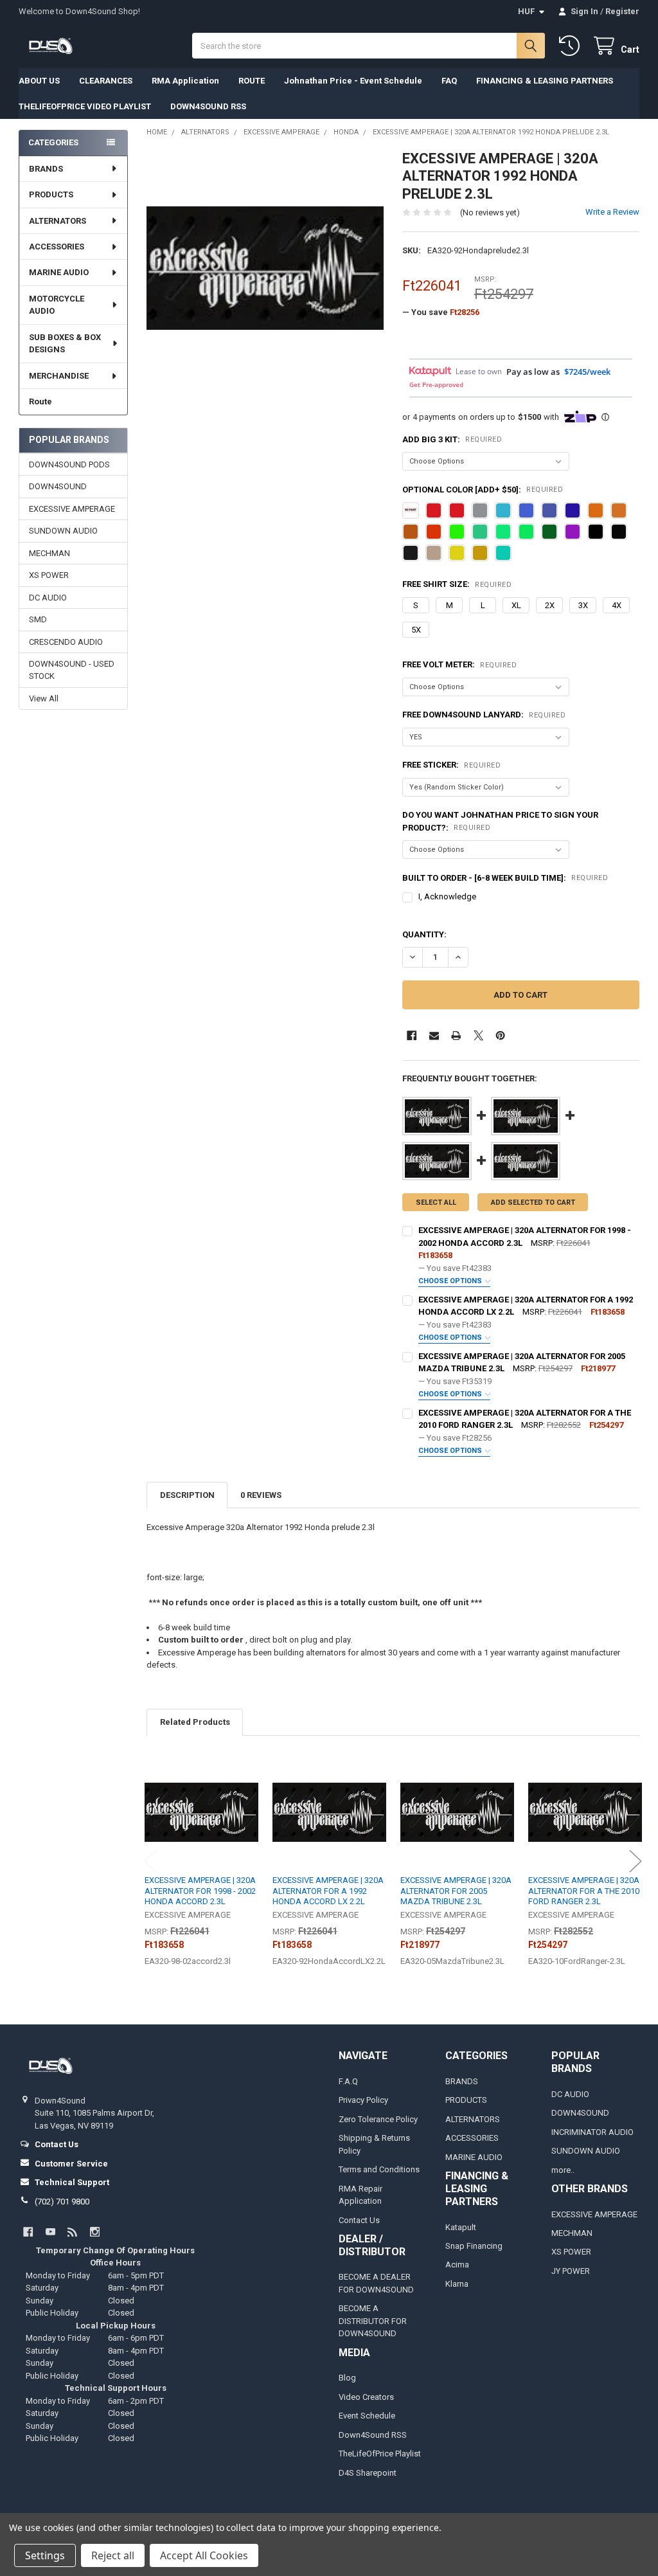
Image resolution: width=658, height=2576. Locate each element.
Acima (457, 2265)
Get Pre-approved (436, 384)
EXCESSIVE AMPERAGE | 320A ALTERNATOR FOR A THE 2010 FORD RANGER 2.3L (584, 1891)
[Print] (456, 1035)
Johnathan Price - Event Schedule (353, 81)
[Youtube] (50, 2232)
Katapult (461, 2227)
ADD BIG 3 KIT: (452, 439)
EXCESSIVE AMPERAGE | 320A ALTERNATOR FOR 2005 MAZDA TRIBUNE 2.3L (456, 1891)
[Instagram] (95, 2232)
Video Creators (366, 2397)
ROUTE (252, 81)
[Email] (434, 1035)
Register (622, 11)
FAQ (449, 81)
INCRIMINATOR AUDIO (592, 2132)
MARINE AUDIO (59, 272)
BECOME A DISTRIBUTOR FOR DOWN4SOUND (373, 2321)
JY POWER (571, 2271)
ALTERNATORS (58, 221)
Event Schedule (367, 2416)
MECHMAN (49, 553)
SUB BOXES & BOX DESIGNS (65, 344)
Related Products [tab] (195, 1722)
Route (40, 401)
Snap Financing (474, 2246)
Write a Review (612, 212)
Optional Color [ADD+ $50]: (483, 490)
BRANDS (46, 169)
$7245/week (587, 372)
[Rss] (72, 2232)
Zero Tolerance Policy (378, 2119)
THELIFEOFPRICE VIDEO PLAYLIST (85, 106)
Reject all (113, 2555)
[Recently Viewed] (572, 46)
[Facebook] (412, 1035)
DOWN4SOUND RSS (208, 106)
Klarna (457, 2284)
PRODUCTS (51, 194)
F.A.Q (348, 2081)
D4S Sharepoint (368, 2473)
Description (187, 1495)
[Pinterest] (500, 1035)
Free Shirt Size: (457, 584)
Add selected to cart (533, 1202)
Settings (45, 2555)
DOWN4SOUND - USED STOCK (72, 670)
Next (636, 1861)
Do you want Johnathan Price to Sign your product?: (500, 821)
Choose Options (451, 1281)
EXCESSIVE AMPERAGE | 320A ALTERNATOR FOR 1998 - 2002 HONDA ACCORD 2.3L (200, 1891)
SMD (38, 619)
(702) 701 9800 (62, 2202)
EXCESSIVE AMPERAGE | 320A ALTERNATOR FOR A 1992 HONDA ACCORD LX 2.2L (328, 1891)
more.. (563, 2170)
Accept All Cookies (204, 2555)
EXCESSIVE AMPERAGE (72, 509)
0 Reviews (261, 1495)
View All (44, 698)
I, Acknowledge (447, 896)
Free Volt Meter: (459, 664)
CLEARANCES (106, 81)
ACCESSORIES (57, 247)
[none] (265, 268)
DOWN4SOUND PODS (69, 464)
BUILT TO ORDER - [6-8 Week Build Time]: (505, 878)
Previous (150, 1861)
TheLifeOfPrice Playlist (380, 2454)
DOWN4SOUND (58, 486)
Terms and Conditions (379, 2169)
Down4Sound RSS (373, 2435)
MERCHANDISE (59, 376)
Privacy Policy (363, 2100)
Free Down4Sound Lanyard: (484, 715)
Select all (436, 1202)
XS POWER (49, 575)
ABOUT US (39, 81)
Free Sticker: (451, 765)
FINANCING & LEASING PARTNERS (545, 81)
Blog (347, 2378)
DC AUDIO (48, 598)
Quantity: (424, 934)
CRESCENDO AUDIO (66, 642)
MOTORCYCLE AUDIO (57, 305)
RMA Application (185, 81)
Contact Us (359, 2220)
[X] (478, 1035)
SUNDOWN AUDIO (63, 531)
